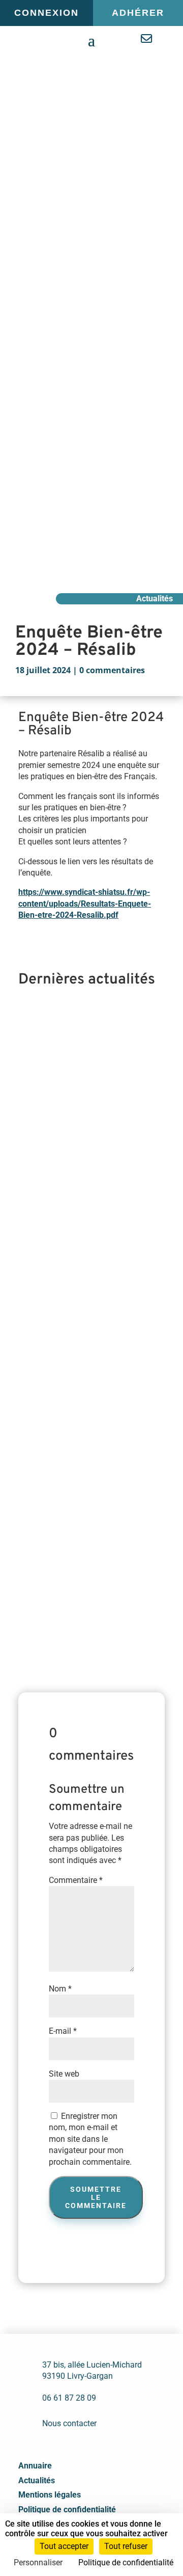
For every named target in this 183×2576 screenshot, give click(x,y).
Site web (64, 2074)
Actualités (37, 2480)
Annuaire (35, 2466)
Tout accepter (64, 2546)
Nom (60, 1989)
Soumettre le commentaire (96, 2197)
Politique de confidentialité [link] (126, 2562)
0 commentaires (112, 670)
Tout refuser (126, 2546)
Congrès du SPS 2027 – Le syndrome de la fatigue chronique (79, 1274)
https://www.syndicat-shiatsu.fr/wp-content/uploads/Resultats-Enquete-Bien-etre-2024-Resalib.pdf (85, 904)
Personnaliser (38, 2562)
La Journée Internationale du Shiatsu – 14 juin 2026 (86, 1490)
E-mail (63, 2031)
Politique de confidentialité (67, 2509)
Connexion (47, 13)
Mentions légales (50, 2495)
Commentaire (76, 1880)
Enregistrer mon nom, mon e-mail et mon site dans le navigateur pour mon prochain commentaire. (90, 2139)
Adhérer (138, 13)
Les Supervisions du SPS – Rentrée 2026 (80, 1058)
